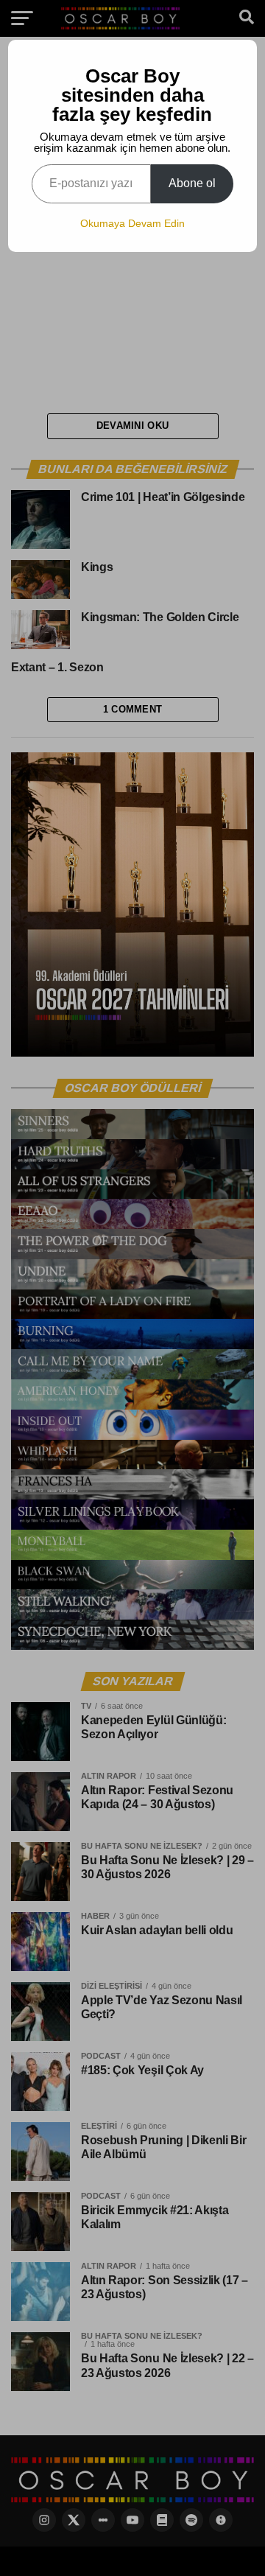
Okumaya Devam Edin (132, 223)
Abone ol (192, 183)
